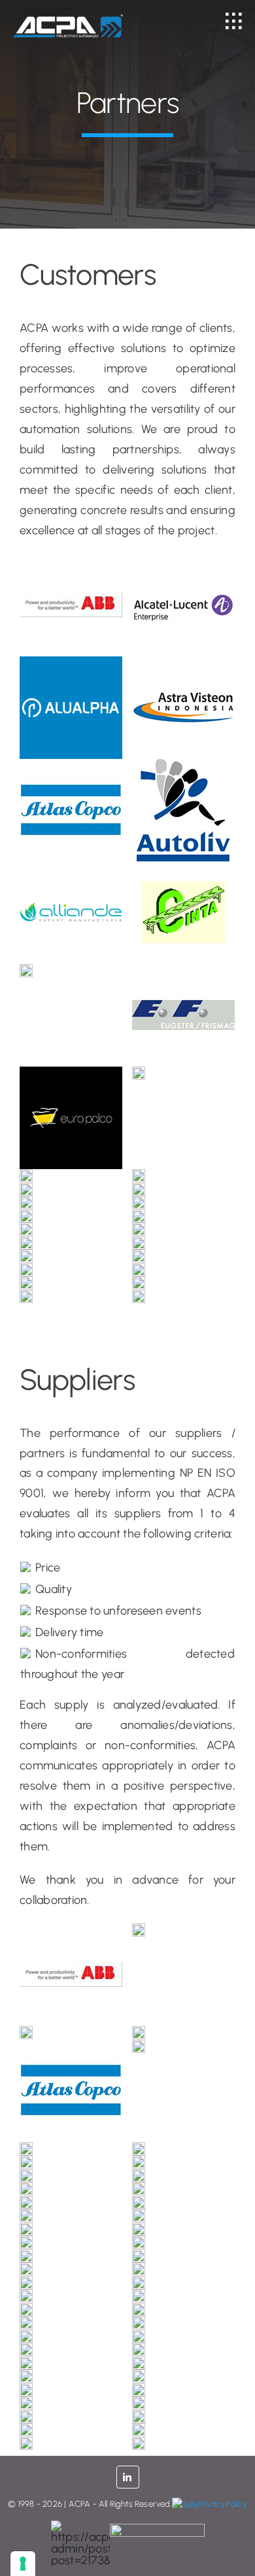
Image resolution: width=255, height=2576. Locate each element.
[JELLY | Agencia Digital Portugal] (185, 2504)
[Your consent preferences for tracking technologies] (23, 2564)
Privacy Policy (222, 2504)
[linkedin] (128, 2477)
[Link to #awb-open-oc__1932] (234, 21)
